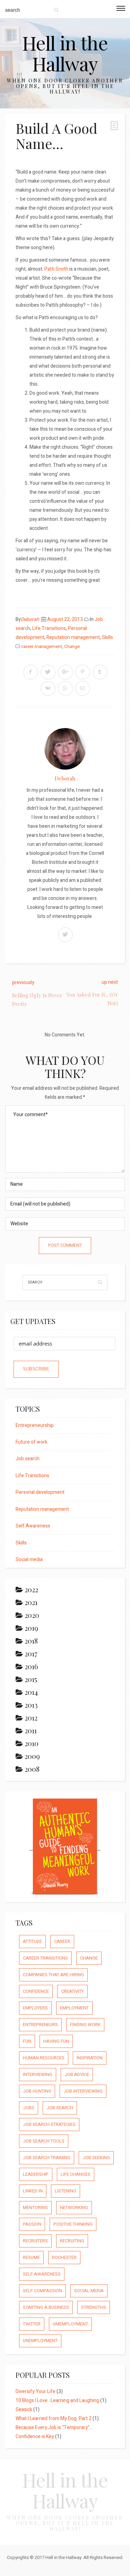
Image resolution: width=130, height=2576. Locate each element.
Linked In (33, 2191)
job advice (77, 2074)
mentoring (35, 2207)
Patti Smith (56, 269)
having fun (56, 2041)
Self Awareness (33, 1526)
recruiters (35, 2241)
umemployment (70, 2324)
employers (35, 2008)
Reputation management (73, 637)
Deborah (30, 619)
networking (74, 2207)
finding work (85, 2025)
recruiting (72, 2241)
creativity (72, 1991)
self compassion (42, 2291)
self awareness (42, 2274)
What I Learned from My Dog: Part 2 (54, 2419)
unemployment (40, 2341)
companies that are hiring (53, 1975)
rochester (64, 2257)
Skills (107, 637)
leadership (36, 2174)
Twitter (32, 2324)
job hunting (37, 2091)
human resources (44, 2058)
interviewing (38, 2074)
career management (42, 647)
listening (66, 2191)
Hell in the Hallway (65, 53)
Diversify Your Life (36, 2391)
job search (60, 2108)
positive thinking (73, 2224)
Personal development (40, 1492)
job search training (47, 2158)
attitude (32, 1941)
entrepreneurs (40, 2025)
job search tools (44, 2141)
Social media (29, 1559)
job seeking (96, 2158)
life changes (76, 2174)
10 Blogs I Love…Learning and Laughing (57, 2400)
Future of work (32, 1442)
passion (32, 2224)
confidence (36, 1991)
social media (89, 2291)
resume (31, 2257)
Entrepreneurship (35, 1425)
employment (74, 2008)
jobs (29, 2108)
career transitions (45, 1958)
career (62, 1941)
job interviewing (83, 2091)
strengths (94, 2307)
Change (72, 647)
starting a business (46, 2307)
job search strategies (49, 2124)
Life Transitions (49, 628)
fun (27, 2041)
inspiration (90, 2058)
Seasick (24, 2409)
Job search (28, 1459)
